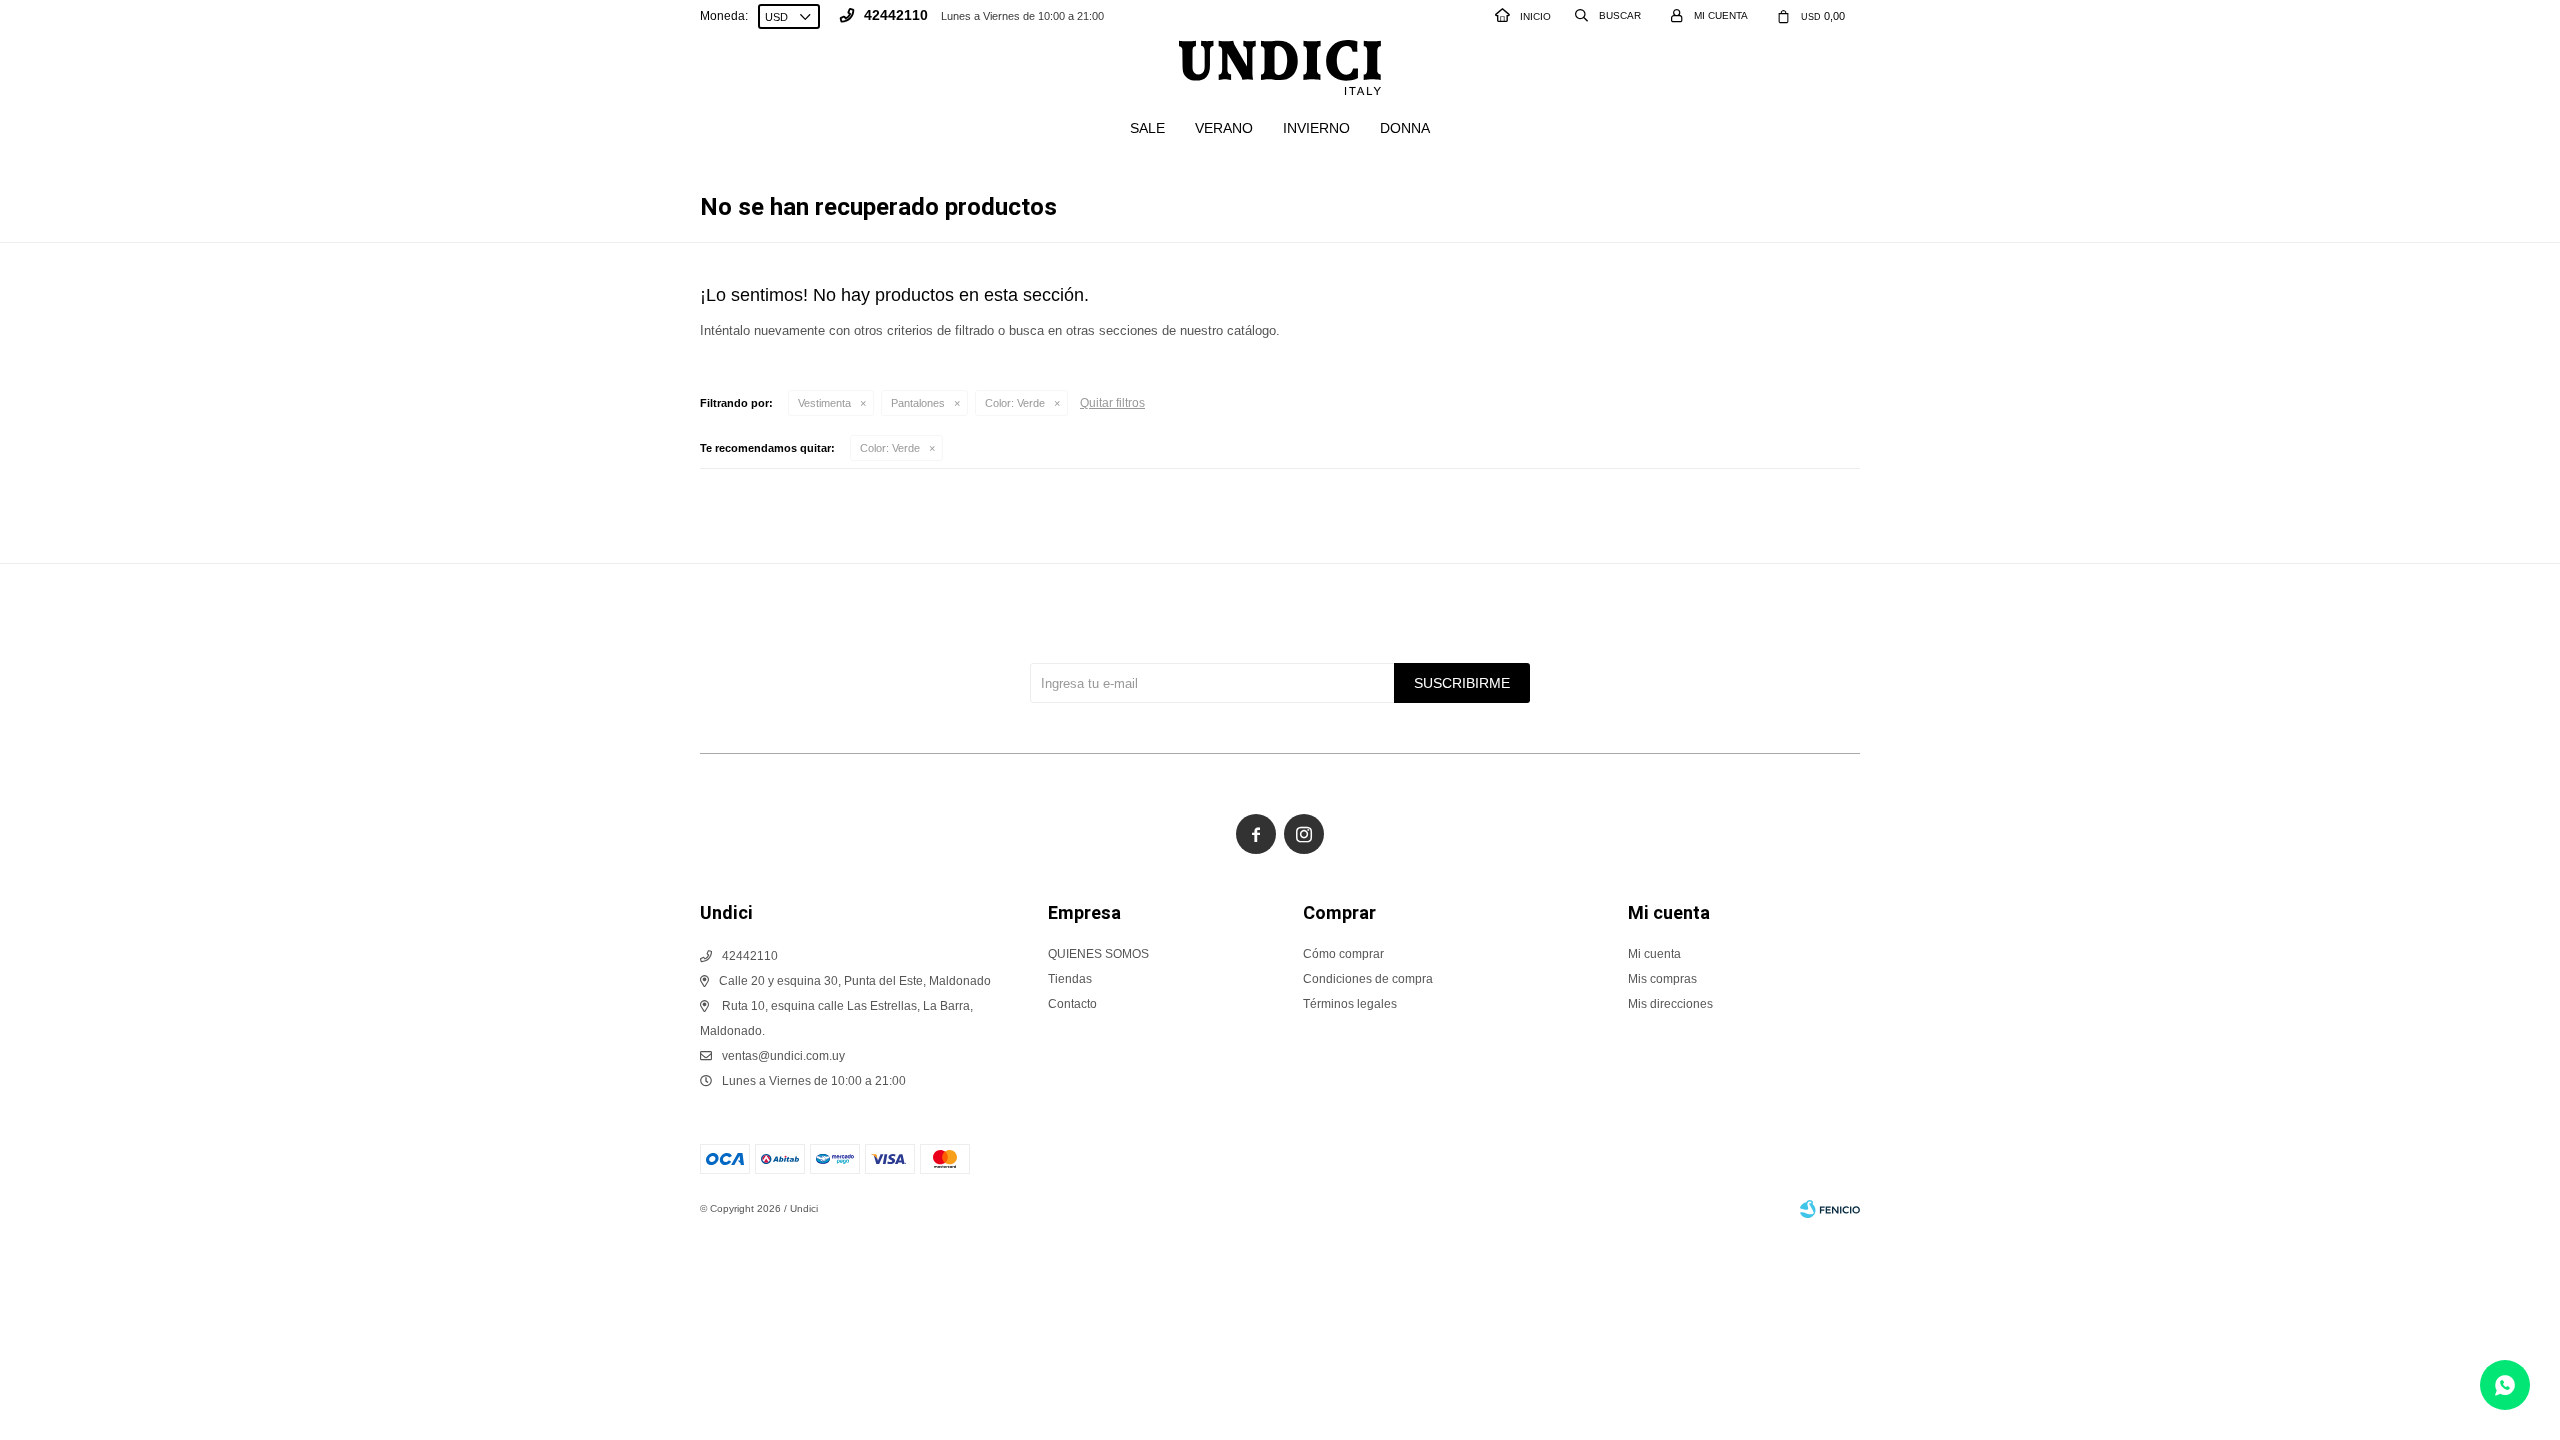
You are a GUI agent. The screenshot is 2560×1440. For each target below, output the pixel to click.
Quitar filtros (1112, 403)
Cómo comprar (1343, 954)
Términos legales (1350, 1004)
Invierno (1316, 128)
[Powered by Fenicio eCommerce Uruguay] (1830, 1209)
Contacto (1072, 1004)
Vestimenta (824, 403)
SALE (1147, 128)
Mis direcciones (1670, 1004)
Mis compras (1662, 979)
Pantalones (918, 403)
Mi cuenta (1654, 954)
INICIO (1535, 16)
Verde (1015, 403)
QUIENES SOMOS (1098, 954)
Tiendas (1070, 979)
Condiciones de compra (1368, 979)
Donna (1405, 128)
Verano (1224, 128)
